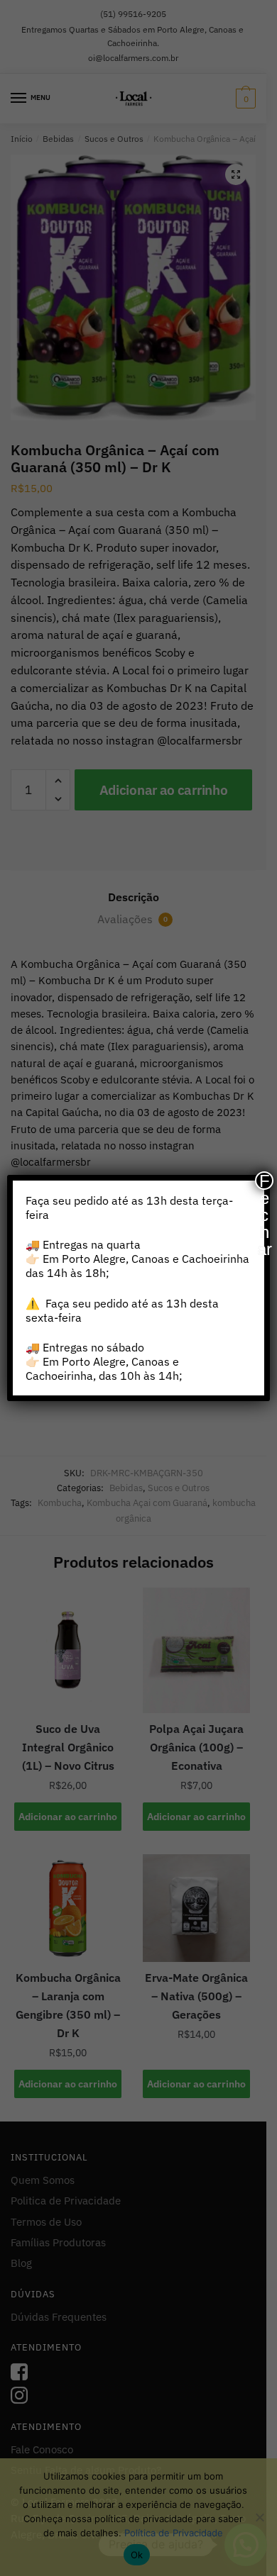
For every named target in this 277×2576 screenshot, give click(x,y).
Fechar (265, 1181)
